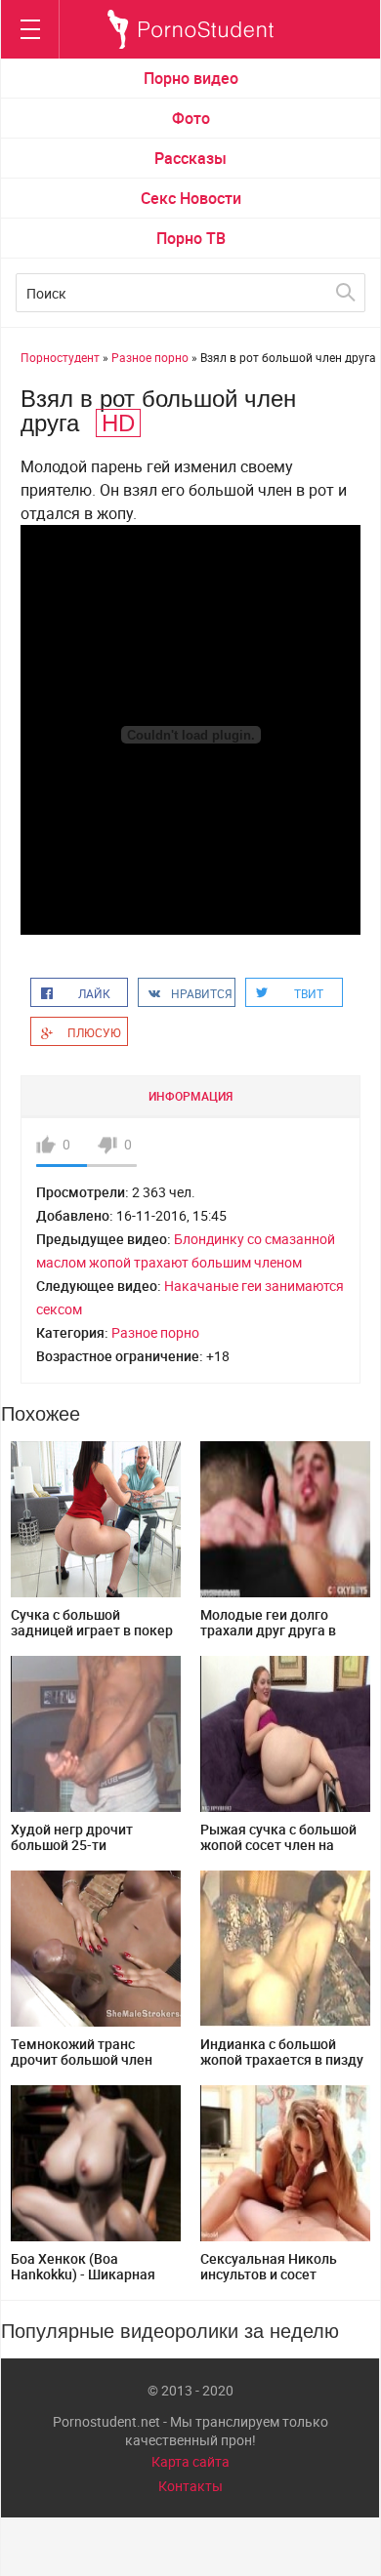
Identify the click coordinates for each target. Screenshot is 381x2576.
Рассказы (190, 158)
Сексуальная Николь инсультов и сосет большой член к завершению (269, 2282)
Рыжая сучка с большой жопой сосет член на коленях (278, 1845)
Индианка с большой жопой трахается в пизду (282, 2052)
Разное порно (155, 1332)
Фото (191, 118)
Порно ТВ (191, 238)
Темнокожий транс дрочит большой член (82, 2052)
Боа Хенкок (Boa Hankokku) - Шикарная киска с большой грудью (90, 2274)
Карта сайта (190, 2461)
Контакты (190, 2486)
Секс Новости (191, 198)
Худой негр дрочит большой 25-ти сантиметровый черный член (89, 1852)
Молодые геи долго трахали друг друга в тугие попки (268, 1630)
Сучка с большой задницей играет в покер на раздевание (92, 1630)
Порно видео (191, 78)
